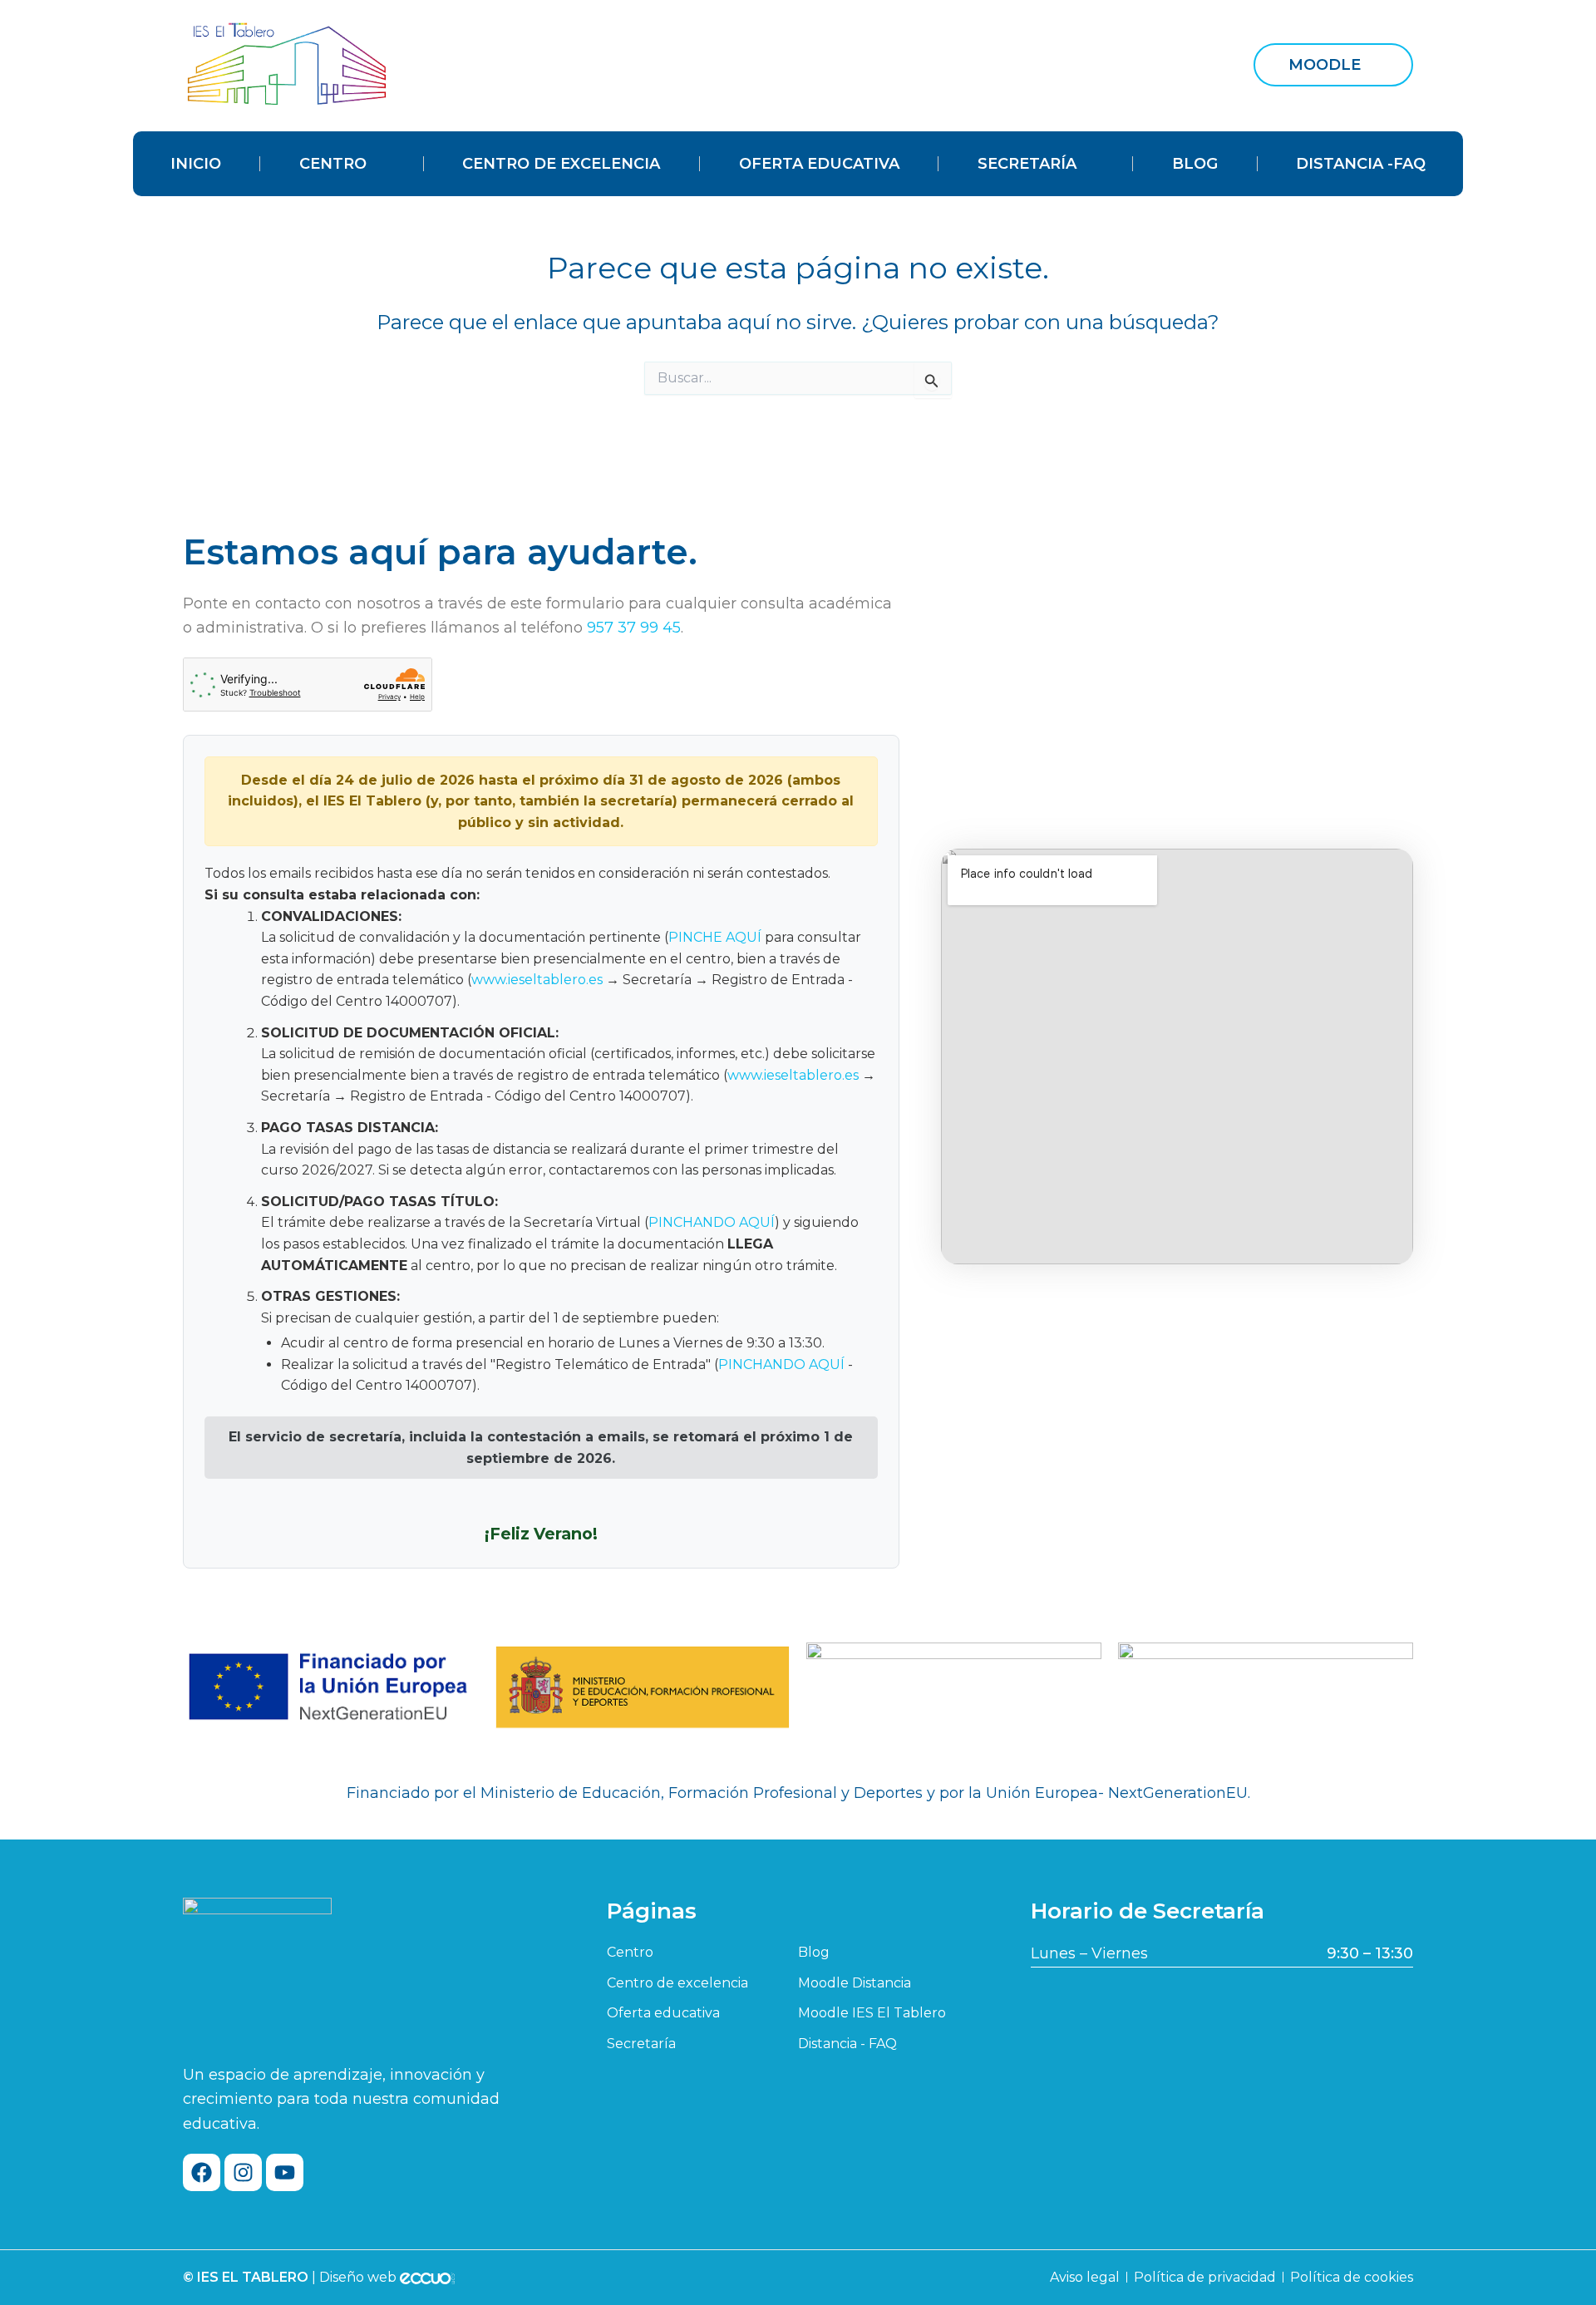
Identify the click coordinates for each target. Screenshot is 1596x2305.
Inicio (196, 164)
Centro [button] (333, 164)
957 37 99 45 (634, 628)
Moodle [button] (1325, 65)
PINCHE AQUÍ (715, 937)
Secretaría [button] (1027, 164)
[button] (1333, 65)
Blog (1195, 164)
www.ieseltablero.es (537, 980)
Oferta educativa (819, 164)
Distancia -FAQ (1361, 164)
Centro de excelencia (561, 164)
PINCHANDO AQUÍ (712, 1222)
